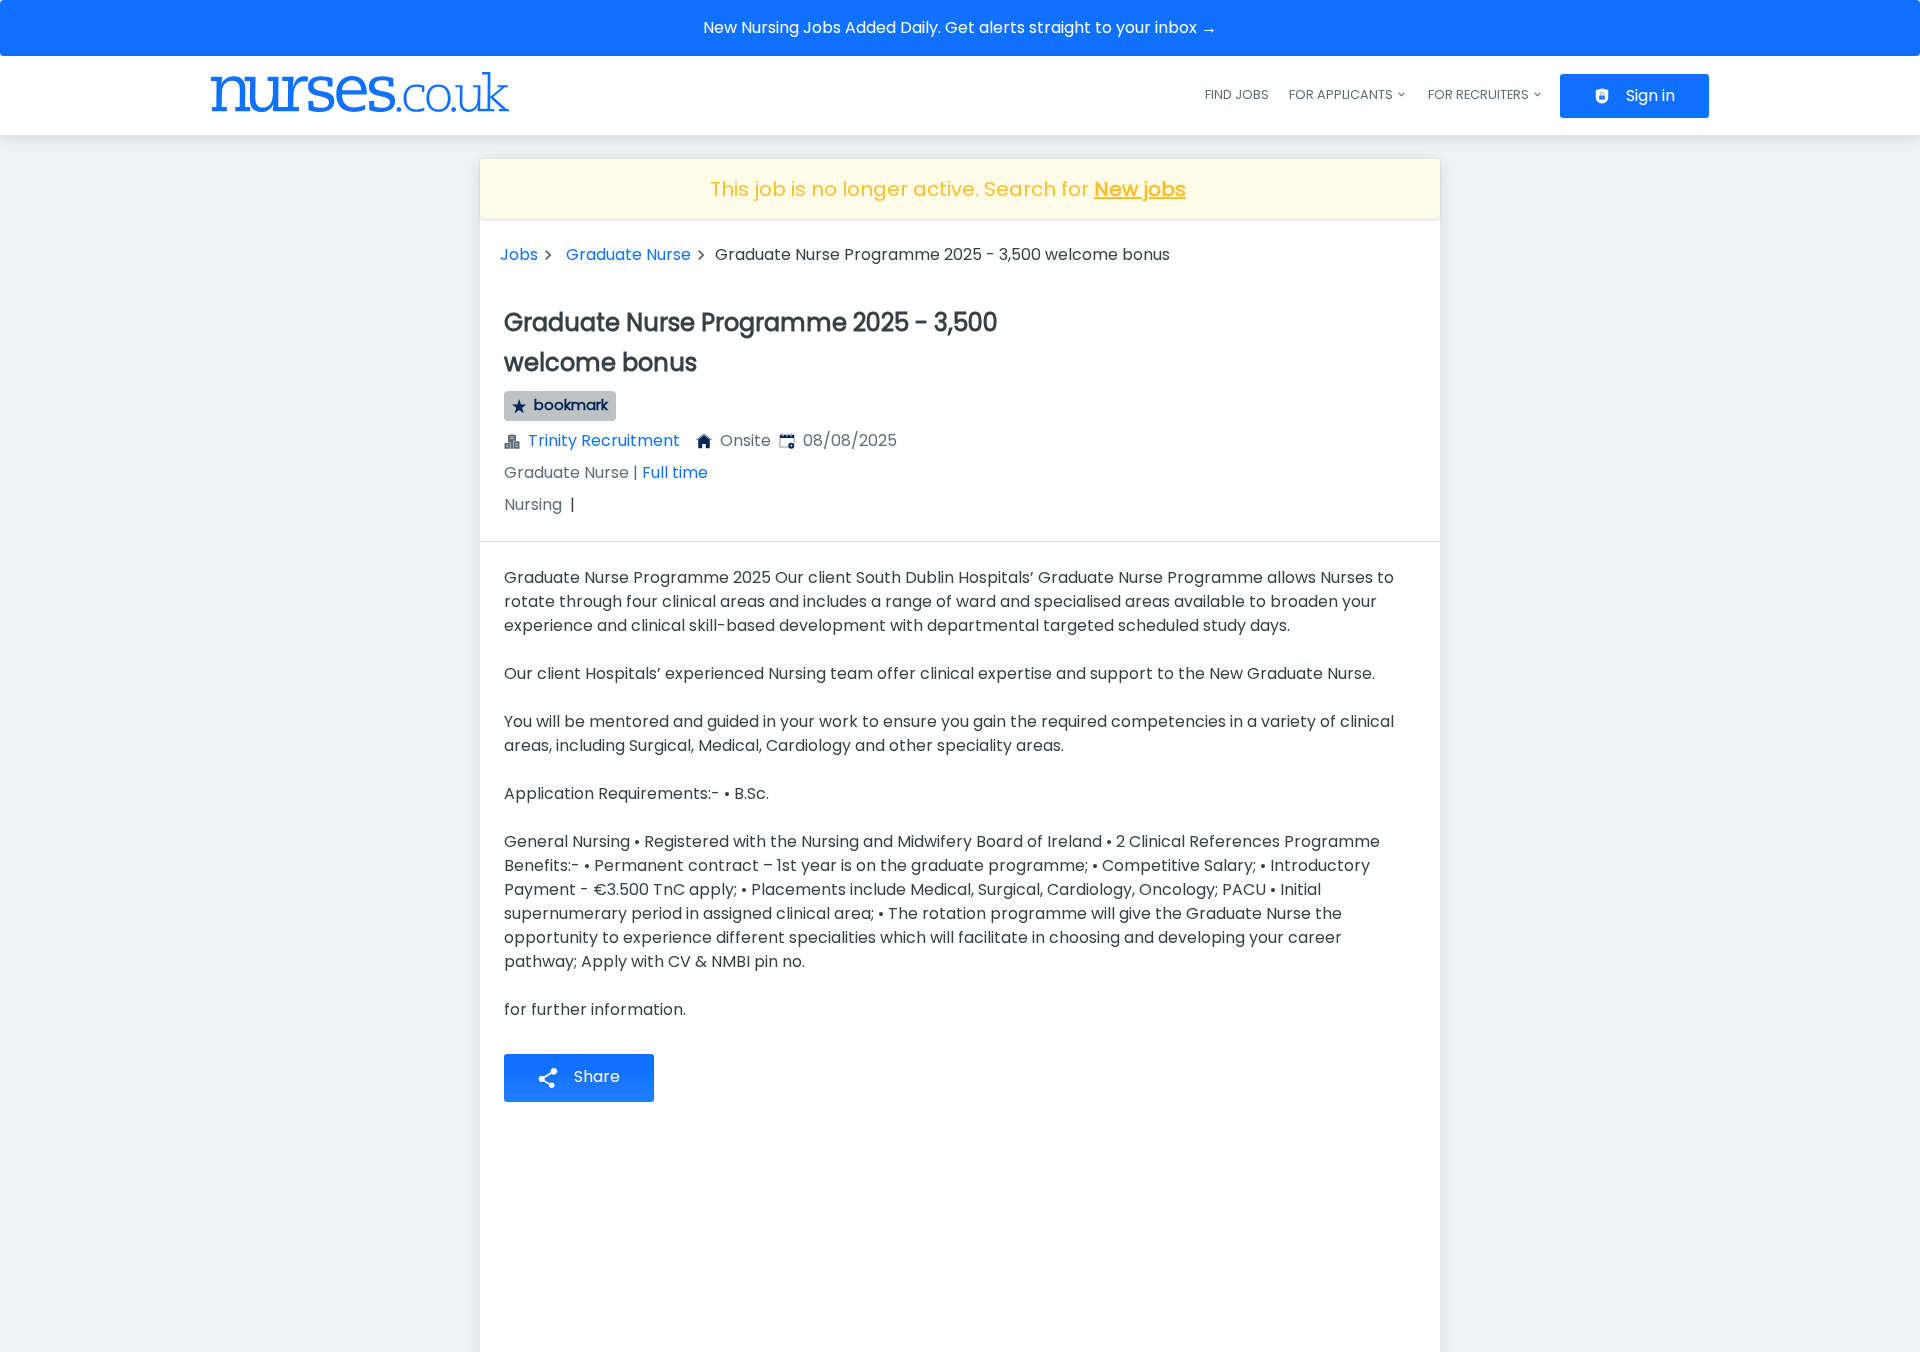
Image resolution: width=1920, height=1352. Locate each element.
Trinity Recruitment (604, 440)
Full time (675, 472)
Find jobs (1237, 94)
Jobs (519, 254)
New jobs (1140, 189)
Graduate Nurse (628, 254)
